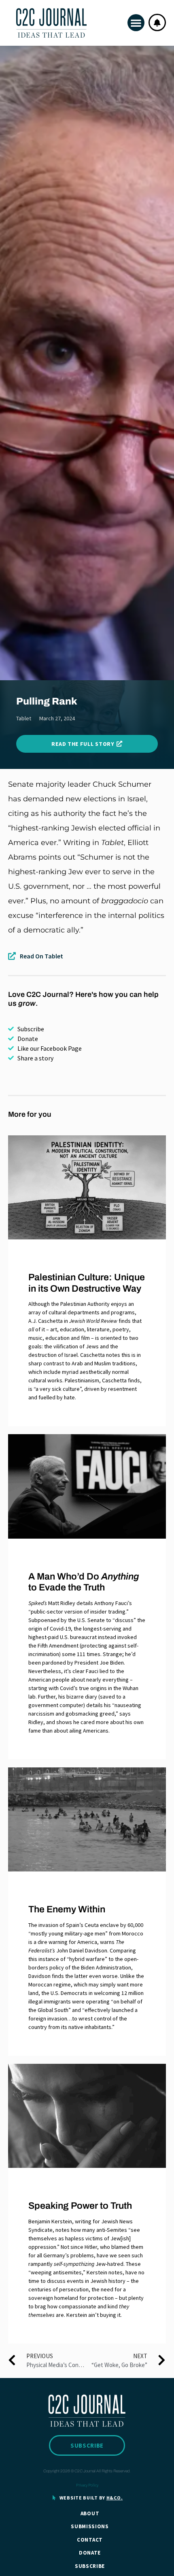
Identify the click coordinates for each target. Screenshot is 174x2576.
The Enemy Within (67, 1909)
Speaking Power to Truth (80, 2206)
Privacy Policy (87, 2485)
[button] (136, 23)
